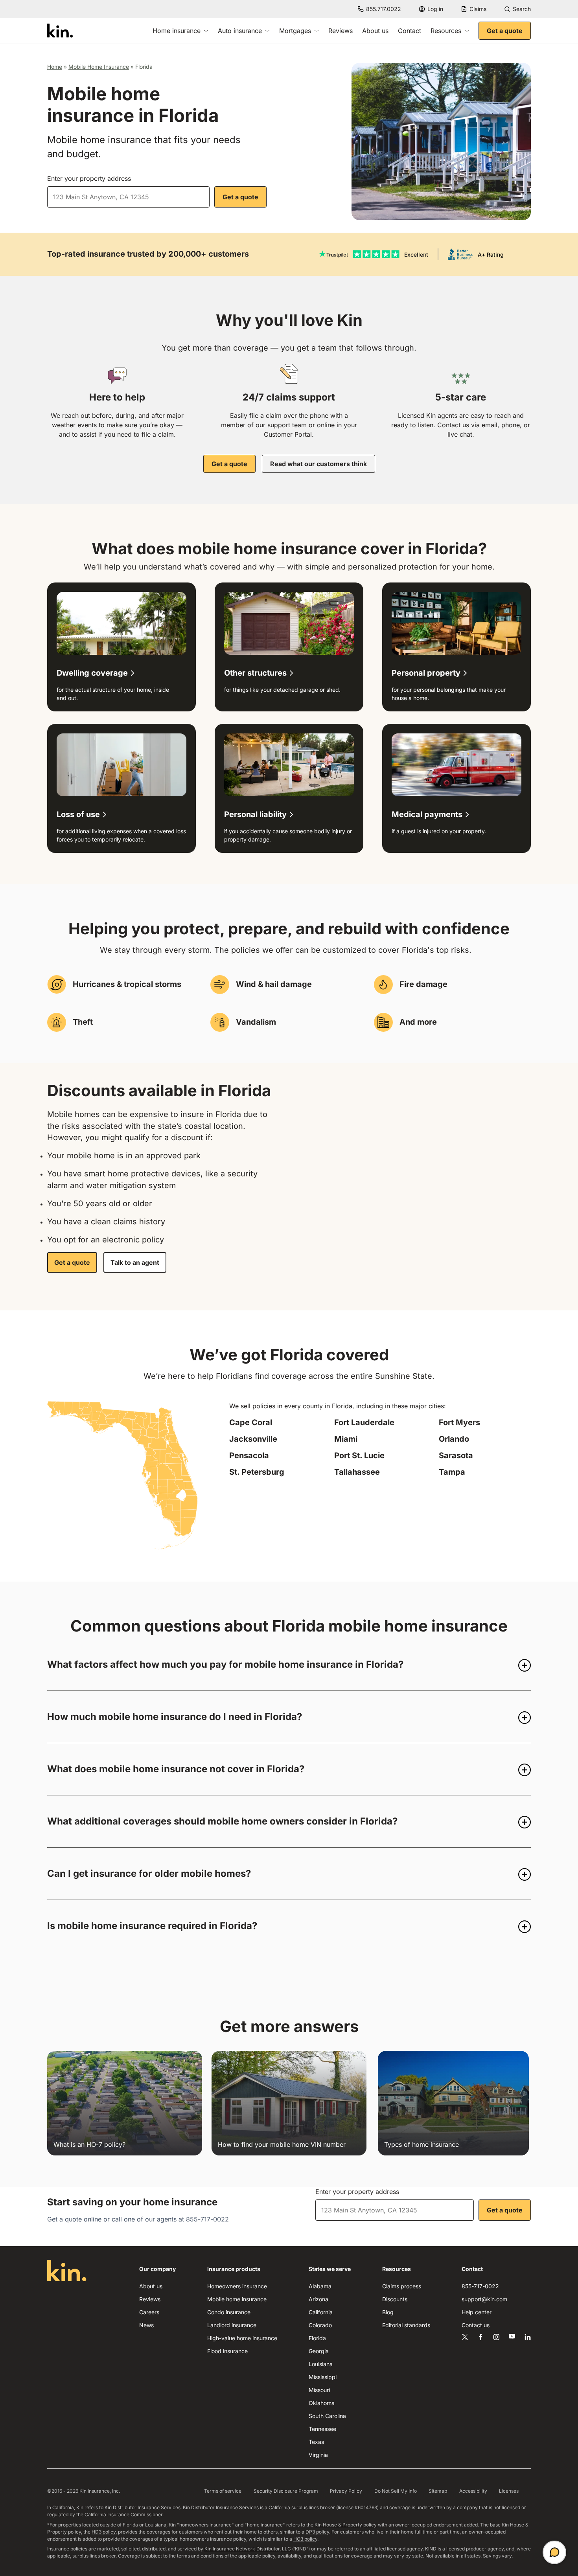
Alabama (320, 2286)
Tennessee (322, 2429)
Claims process (402, 2286)
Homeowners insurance (237, 2286)
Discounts (395, 2299)
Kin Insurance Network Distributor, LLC (248, 2549)
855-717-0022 (207, 2219)
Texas (316, 2442)
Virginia (318, 2455)
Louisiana (321, 2364)
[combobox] (128, 197)
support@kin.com (484, 2299)
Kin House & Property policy (346, 2525)
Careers (149, 2312)
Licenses (509, 2491)
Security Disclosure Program (286, 2491)
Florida (317, 2338)
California (321, 2312)
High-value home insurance (242, 2338)
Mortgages (295, 31)
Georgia (319, 2351)
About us (375, 31)
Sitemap (438, 2491)
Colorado (320, 2325)
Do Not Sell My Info (396, 2491)
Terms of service (223, 2491)
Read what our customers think (318, 464)
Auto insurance (240, 31)
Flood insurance (227, 2351)
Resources (446, 31)
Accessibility (473, 2491)
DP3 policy (317, 2532)
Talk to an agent (135, 1262)
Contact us (476, 2325)
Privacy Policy (346, 2491)
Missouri (319, 2390)
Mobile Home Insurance (99, 67)
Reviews (341, 31)
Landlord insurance (232, 2325)
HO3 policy (305, 2539)
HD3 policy (104, 2532)
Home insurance (177, 31)
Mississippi (323, 2377)
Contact (410, 31)
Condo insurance (229, 2312)
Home (55, 67)
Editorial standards (406, 2325)
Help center (477, 2312)
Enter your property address (89, 178)
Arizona (318, 2299)
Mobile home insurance (237, 2299)
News (146, 2325)
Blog (388, 2312)
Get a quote (505, 31)
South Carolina (327, 2416)
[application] (554, 2552)
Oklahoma (322, 2403)
